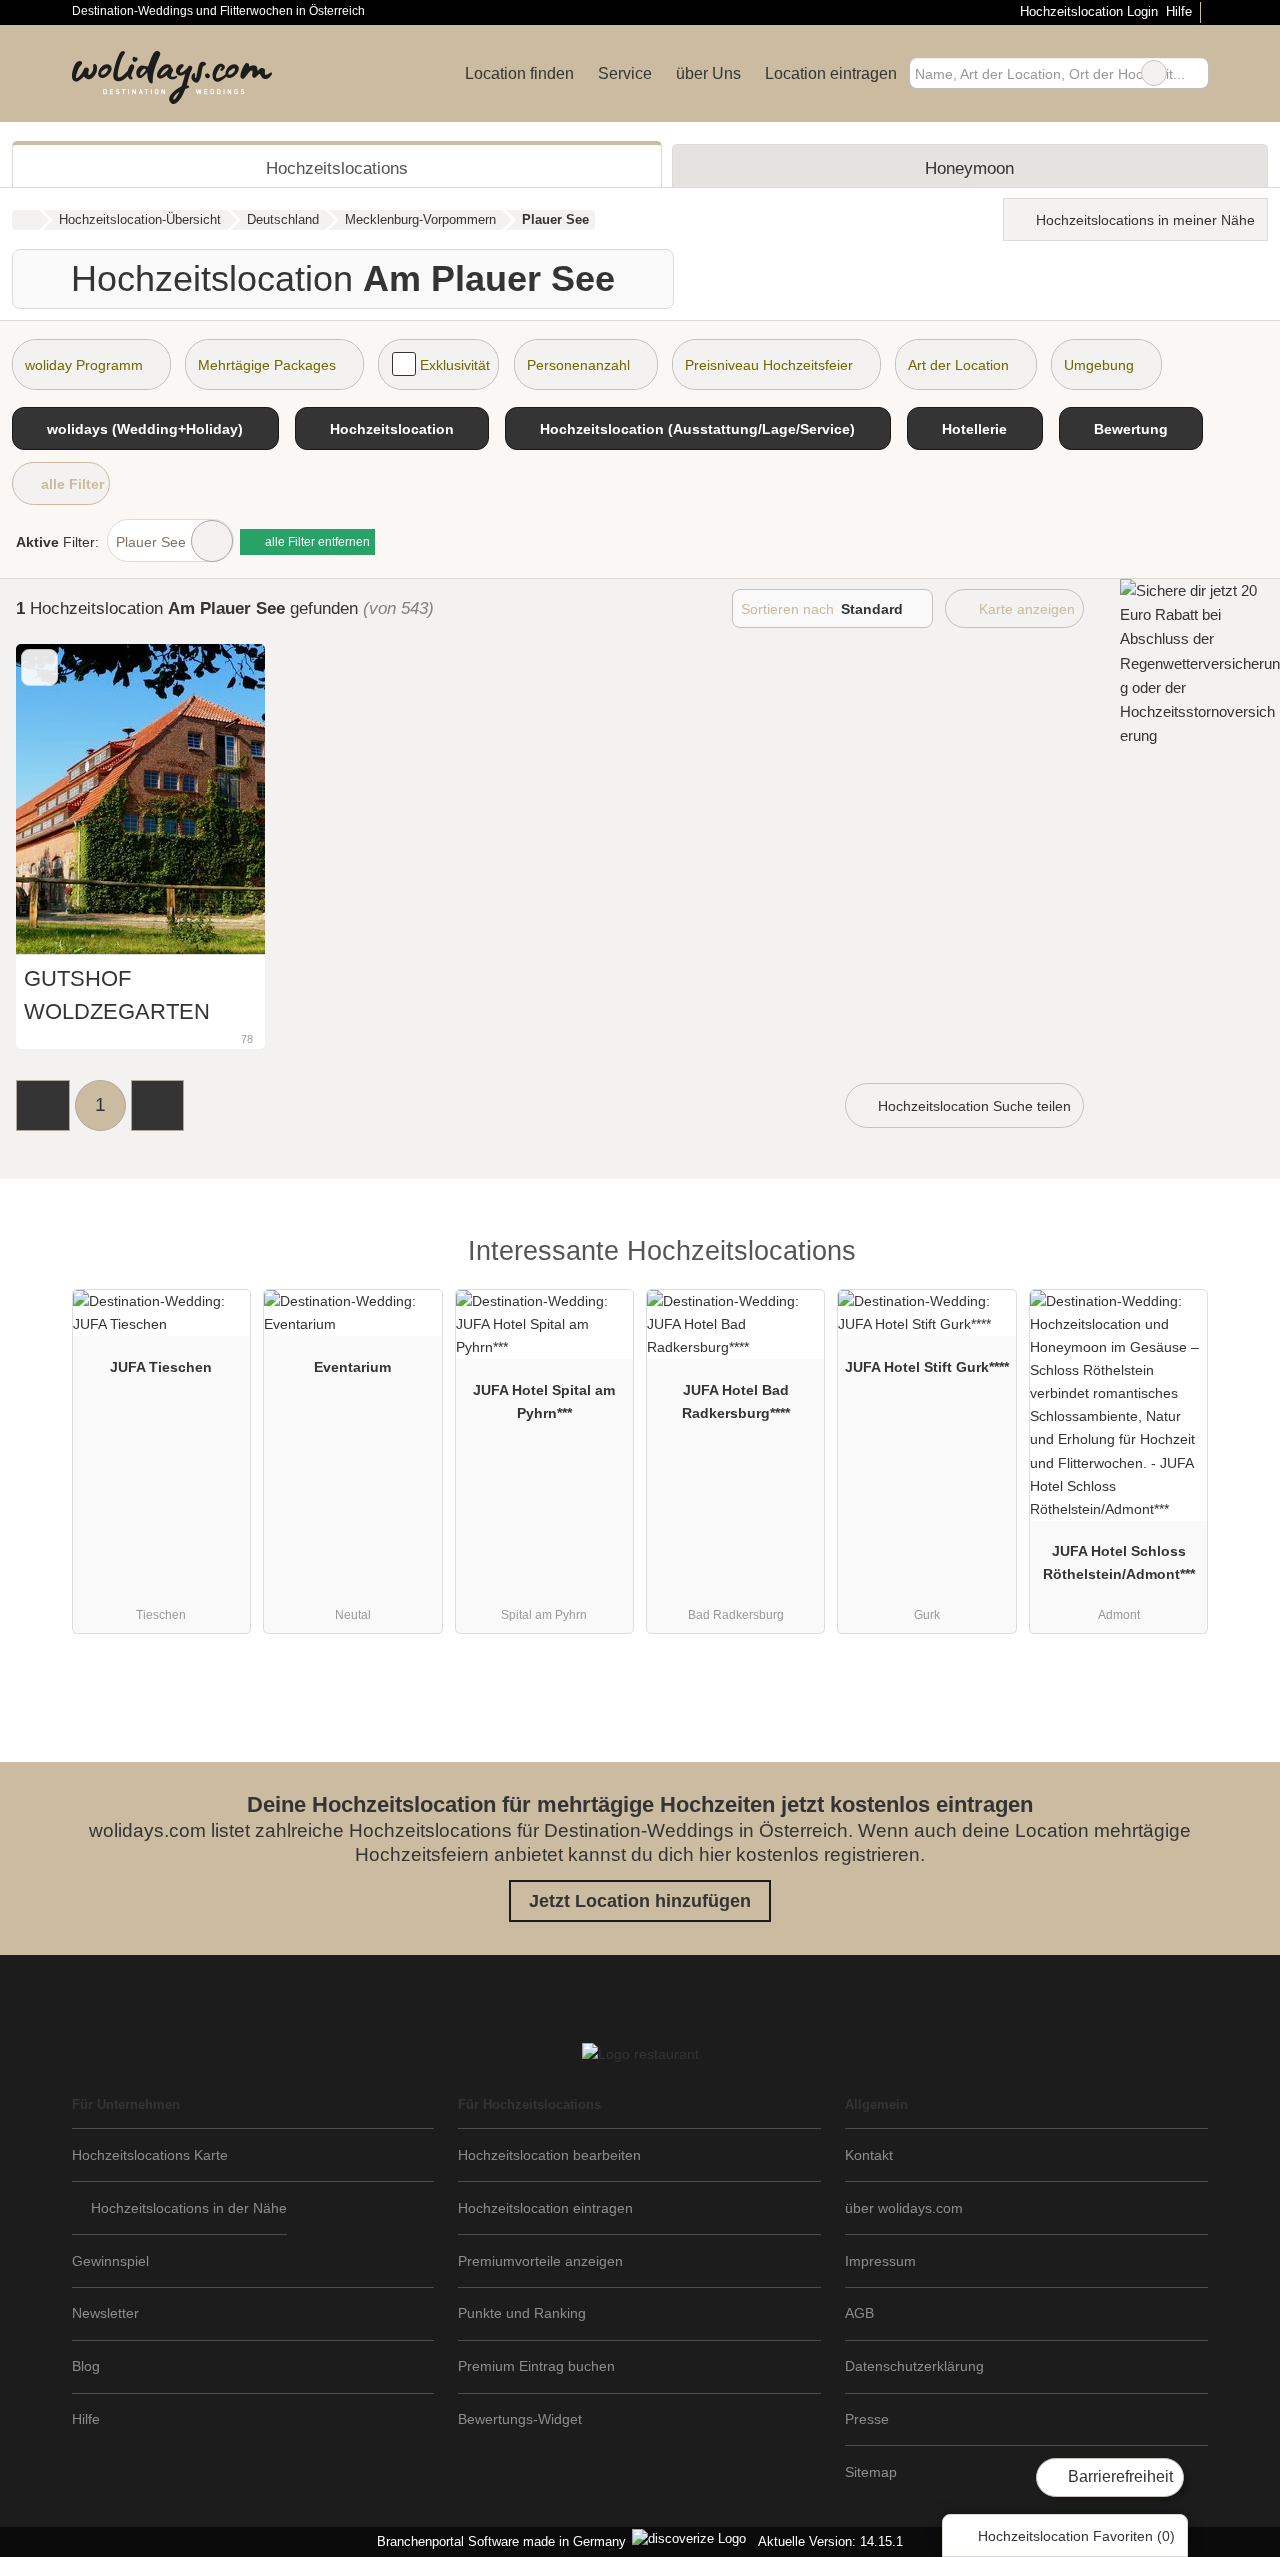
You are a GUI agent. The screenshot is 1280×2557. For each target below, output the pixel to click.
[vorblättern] (215, 799)
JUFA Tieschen (161, 1367)
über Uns (708, 73)
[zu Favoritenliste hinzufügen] (39, 667)
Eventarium (352, 1367)
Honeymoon (969, 168)
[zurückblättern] (66, 799)
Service (625, 73)
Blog (86, 2366)
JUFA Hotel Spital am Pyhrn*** (544, 1401)
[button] (43, 1105)
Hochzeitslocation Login (1086, 11)
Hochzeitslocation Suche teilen (972, 1106)
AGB (859, 2313)
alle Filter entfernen (316, 542)
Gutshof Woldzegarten (117, 994)
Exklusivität (455, 365)
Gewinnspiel (110, 2261)
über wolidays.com (904, 2208)
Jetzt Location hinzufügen (640, 1901)
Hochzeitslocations (337, 168)
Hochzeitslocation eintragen (545, 2208)
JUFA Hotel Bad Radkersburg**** (736, 1401)
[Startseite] (25, 220)
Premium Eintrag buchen (536, 2366)
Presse (867, 2419)
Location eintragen (831, 73)
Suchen (1193, 73)
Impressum (880, 2261)
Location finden (519, 73)
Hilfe (1179, 11)
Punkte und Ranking (522, 2313)
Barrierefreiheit (1118, 2476)
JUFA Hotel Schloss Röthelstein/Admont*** (1119, 1562)
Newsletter (105, 2313)
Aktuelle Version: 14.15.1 (830, 2541)
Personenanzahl (578, 365)
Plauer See (151, 542)
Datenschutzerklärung (914, 2366)
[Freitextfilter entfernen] (1154, 73)
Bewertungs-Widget (520, 2419)
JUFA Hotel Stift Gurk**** (927, 1367)
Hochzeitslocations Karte (150, 2155)
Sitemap (871, 2472)
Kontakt (869, 2155)
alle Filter (70, 484)
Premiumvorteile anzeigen (540, 2261)
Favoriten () (1076, 2536)
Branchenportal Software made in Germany (497, 2541)
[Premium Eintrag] (1180, 1256)
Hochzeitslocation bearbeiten (549, 2155)
